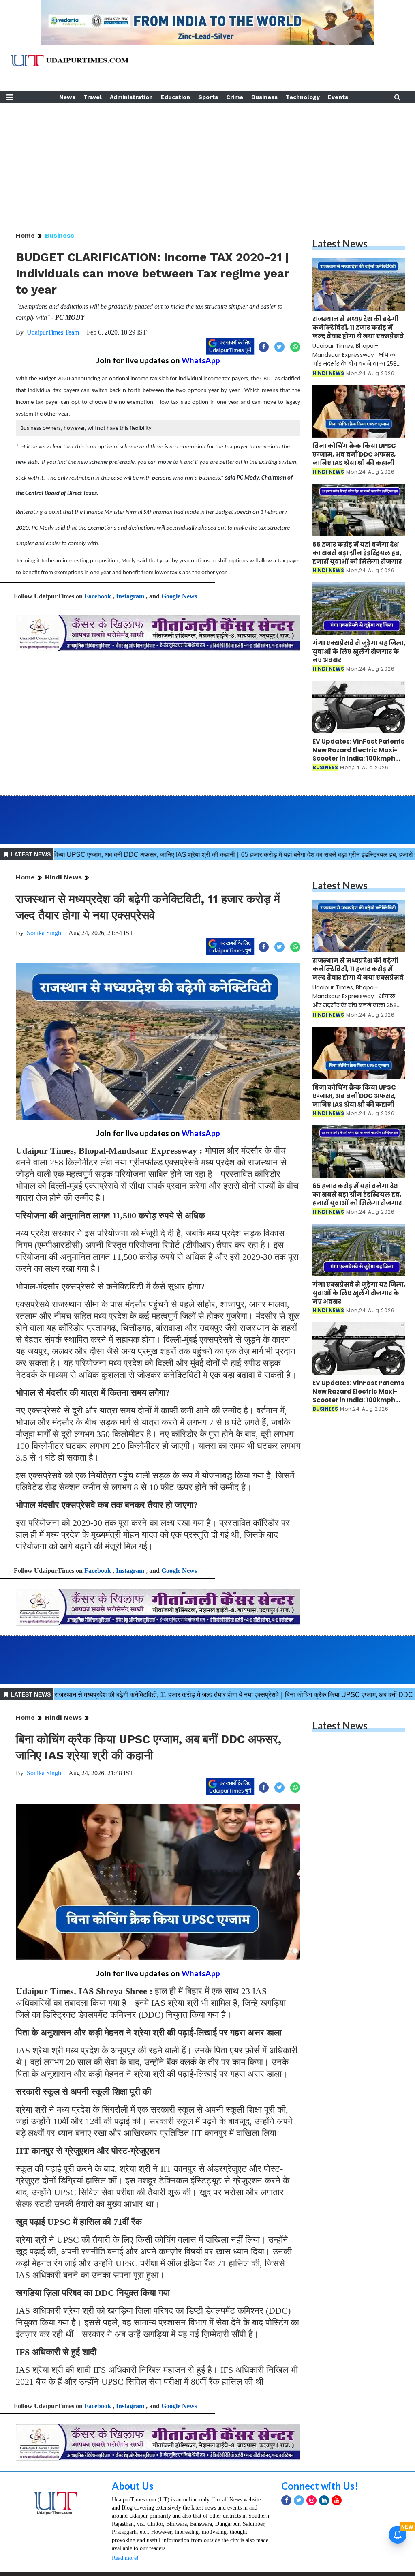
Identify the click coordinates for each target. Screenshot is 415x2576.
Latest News (340, 243)
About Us (133, 2486)
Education (175, 97)
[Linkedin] (324, 2500)
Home (25, 235)
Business (264, 97)
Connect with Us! (320, 2486)
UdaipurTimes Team (53, 332)
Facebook (98, 596)
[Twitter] (299, 2500)
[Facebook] (286, 2500)
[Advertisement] (207, 160)
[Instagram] (311, 2500)
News (67, 97)
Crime (235, 97)
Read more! (125, 2558)
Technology (303, 97)
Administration (131, 97)
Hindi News (63, 877)
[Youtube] (337, 2500)
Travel (93, 97)
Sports (208, 97)
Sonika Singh (44, 933)
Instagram (130, 596)
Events (338, 97)
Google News (179, 596)
